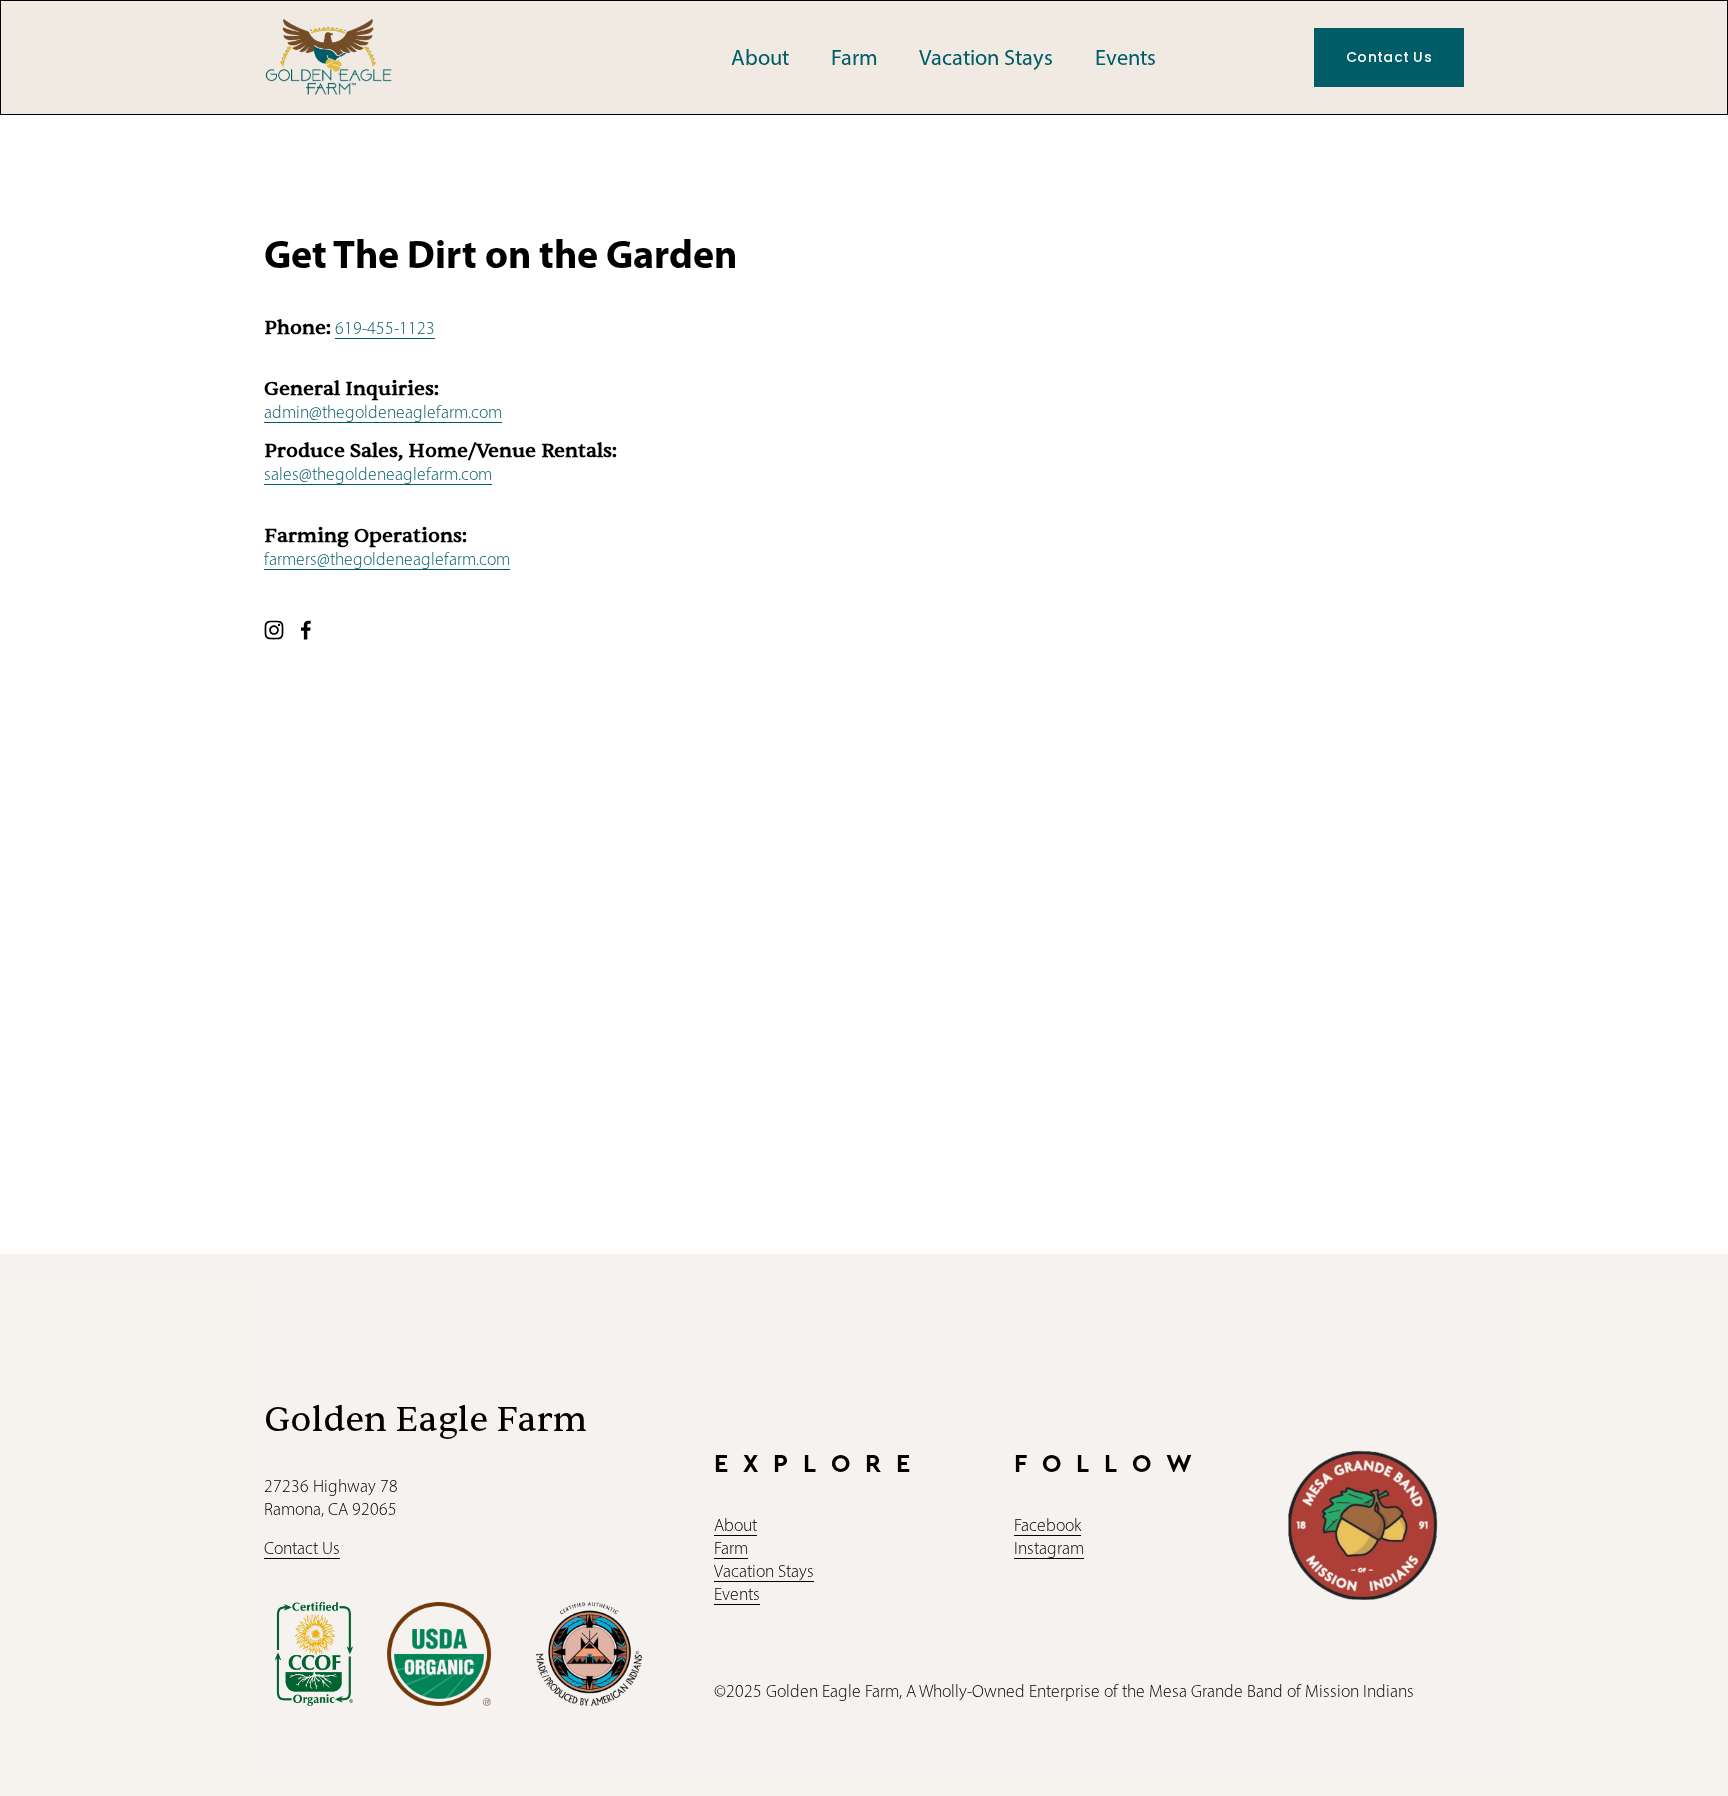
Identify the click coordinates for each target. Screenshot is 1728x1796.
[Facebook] (306, 630)
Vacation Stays (986, 57)
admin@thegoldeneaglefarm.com (383, 412)
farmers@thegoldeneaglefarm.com (387, 559)
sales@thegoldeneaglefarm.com (378, 474)
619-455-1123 (385, 328)
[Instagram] (274, 630)
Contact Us (1389, 57)
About (760, 57)
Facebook (1047, 1525)
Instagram (1049, 1548)
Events (1125, 57)
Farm (854, 57)
